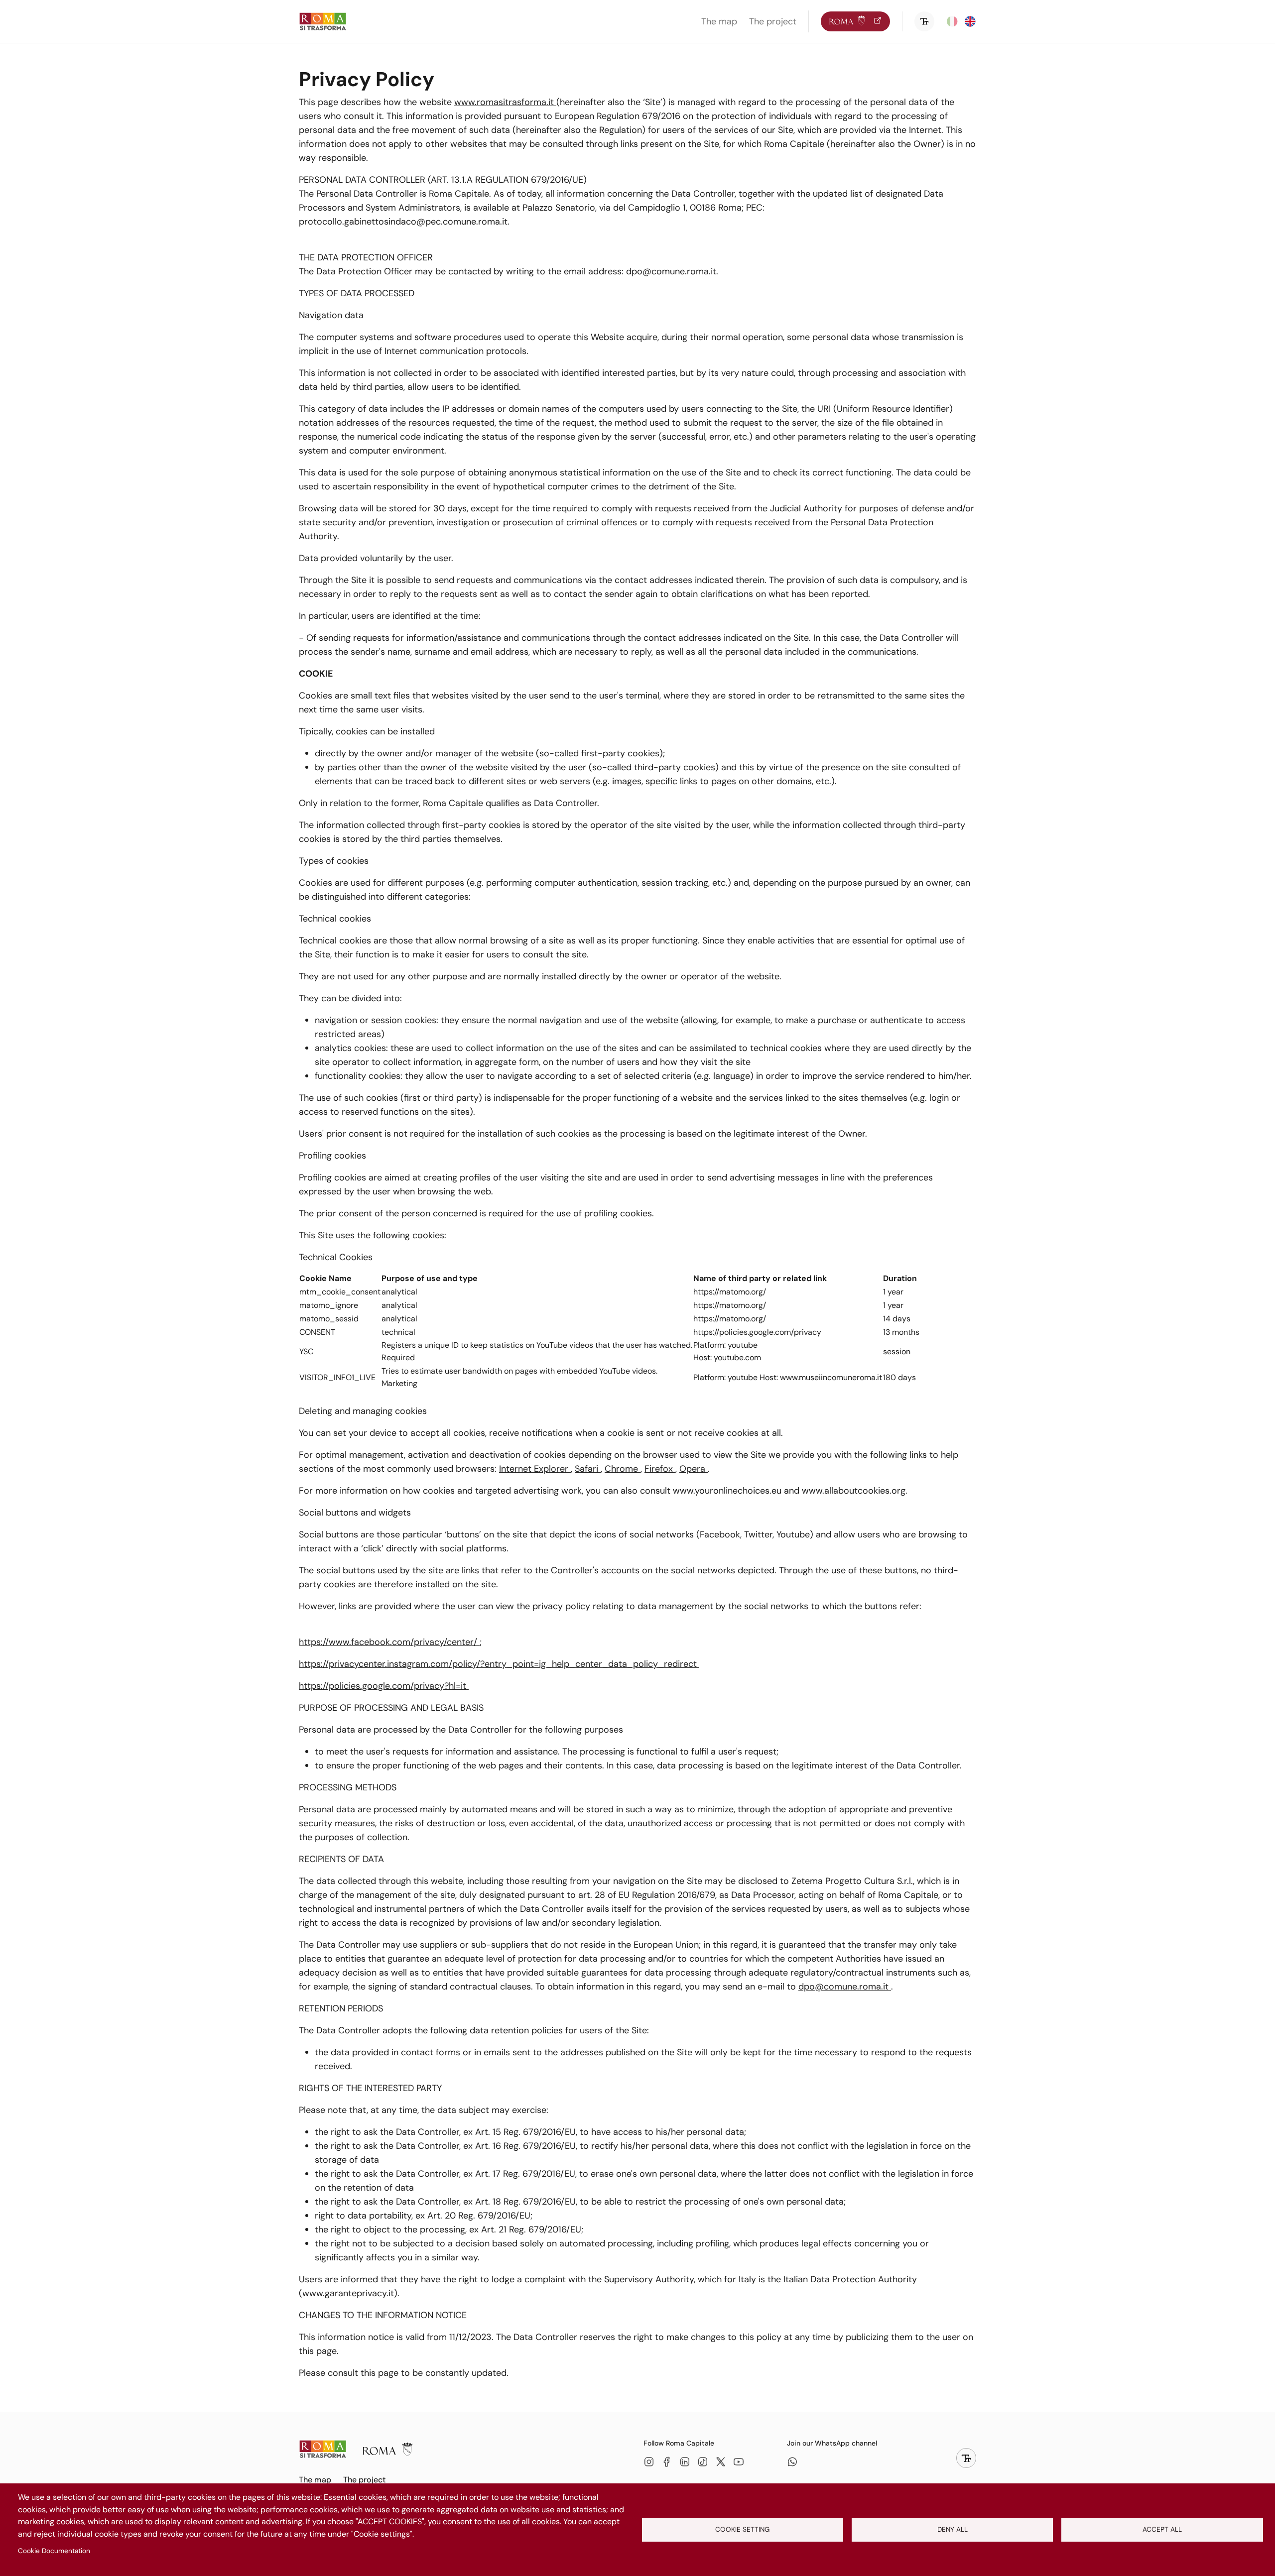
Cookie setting (742, 2529)
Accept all (1162, 2529)
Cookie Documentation (54, 2551)
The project (773, 21)
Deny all (953, 2529)
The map (719, 21)
